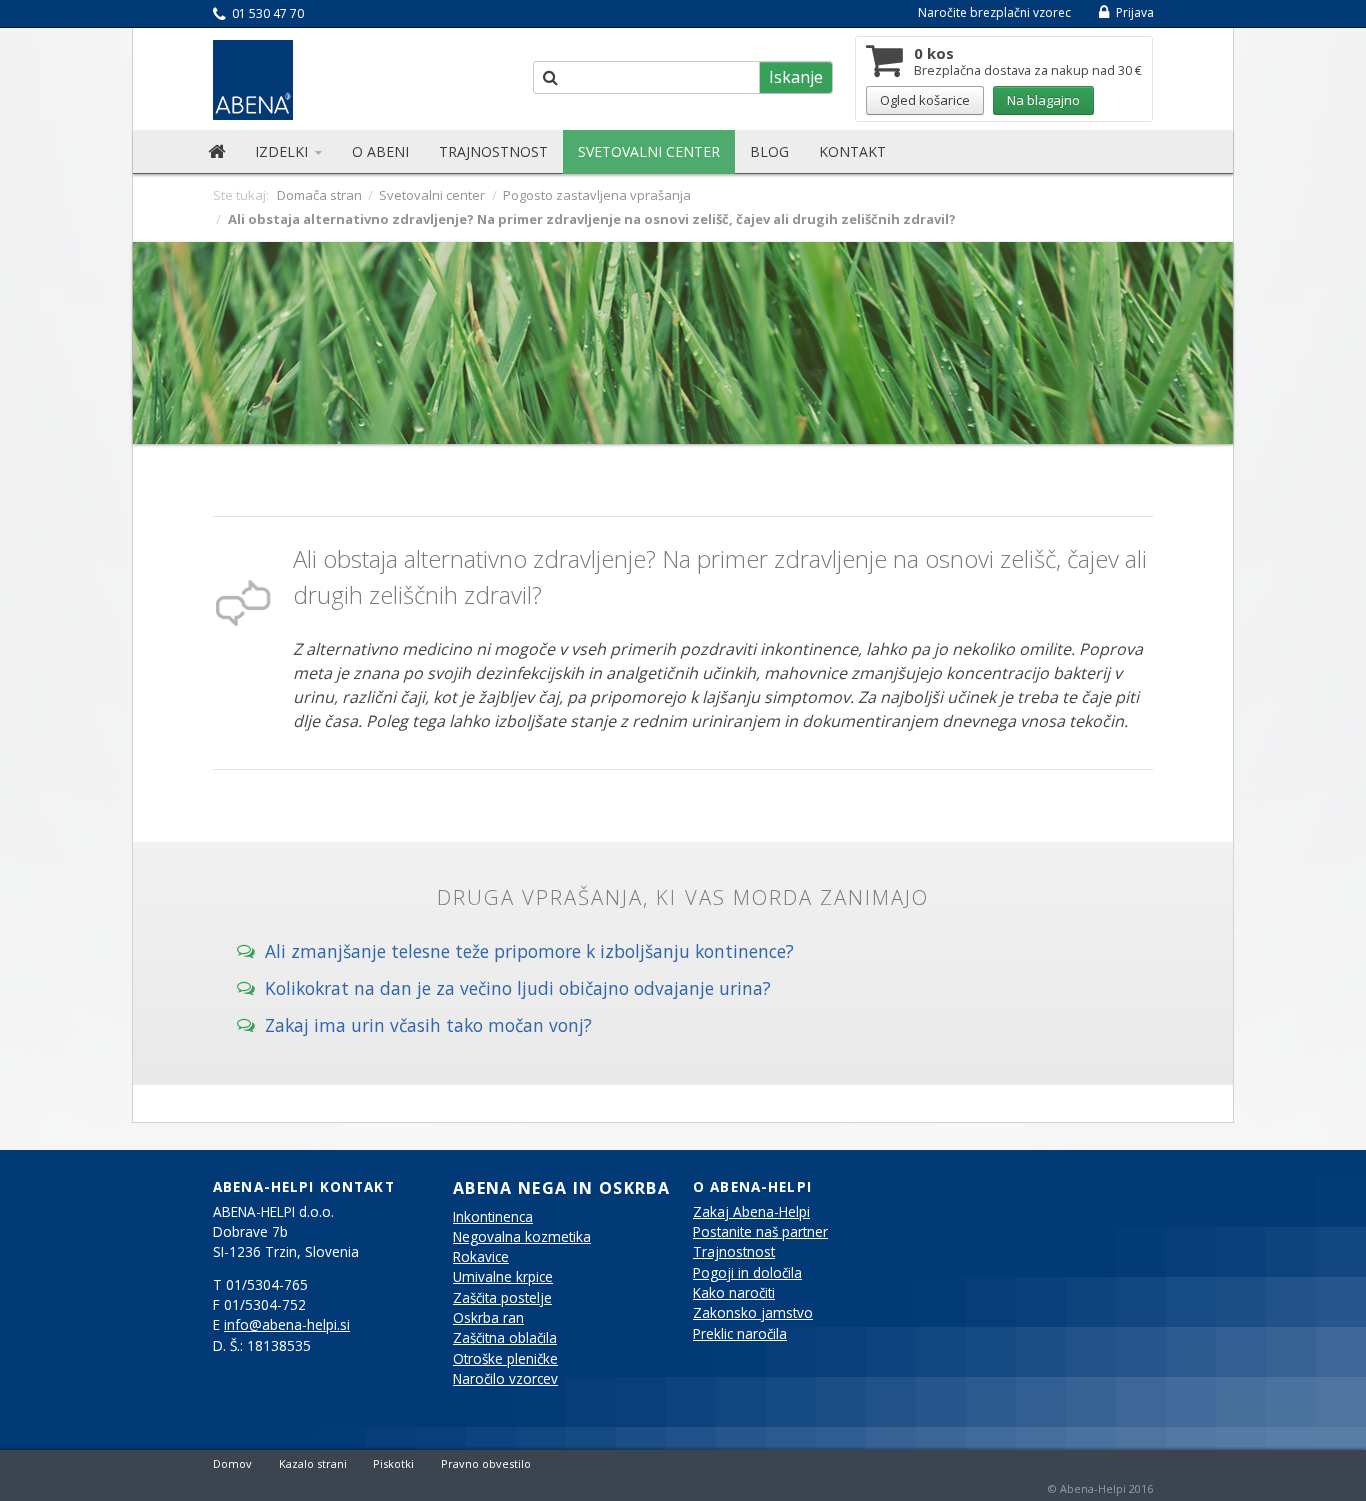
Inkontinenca (493, 1217)
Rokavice (481, 1257)
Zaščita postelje (502, 1298)
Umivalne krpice (503, 1277)
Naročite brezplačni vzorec (994, 12)
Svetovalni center (649, 151)
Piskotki (393, 1463)
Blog (769, 151)
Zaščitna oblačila (505, 1338)
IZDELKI (283, 151)
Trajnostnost (493, 151)
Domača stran (319, 195)
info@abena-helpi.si (287, 1325)
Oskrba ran (488, 1318)
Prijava (1133, 12)
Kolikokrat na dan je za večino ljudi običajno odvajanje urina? (513, 987)
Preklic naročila (740, 1334)
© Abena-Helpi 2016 (1100, 1488)
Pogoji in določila (747, 1273)
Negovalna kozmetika (522, 1237)
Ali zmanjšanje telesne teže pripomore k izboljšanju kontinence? (524, 950)
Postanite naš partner (760, 1232)
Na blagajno (1043, 100)
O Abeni (380, 151)
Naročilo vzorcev (505, 1379)
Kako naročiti (734, 1293)
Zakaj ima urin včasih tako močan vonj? (423, 1024)
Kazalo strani (313, 1463)
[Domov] (216, 152)
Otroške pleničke (505, 1359)
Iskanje (796, 77)
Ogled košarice (925, 100)
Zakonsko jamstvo (753, 1313)
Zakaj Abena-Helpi (751, 1212)
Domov (232, 1463)
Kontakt (852, 151)
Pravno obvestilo (486, 1463)
